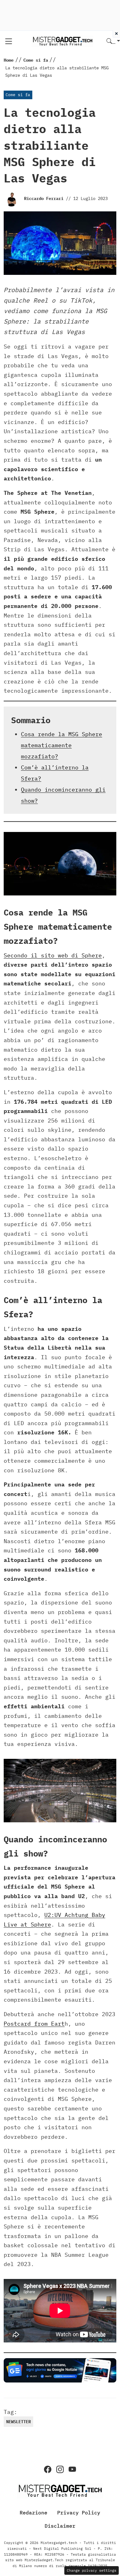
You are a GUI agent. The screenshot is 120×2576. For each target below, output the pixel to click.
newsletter (18, 2422)
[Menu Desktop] (9, 41)
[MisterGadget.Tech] (62, 41)
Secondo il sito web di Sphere (53, 955)
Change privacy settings (92, 2570)
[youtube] (72, 2469)
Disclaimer (60, 2526)
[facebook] (48, 2469)
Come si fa (18, 95)
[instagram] (60, 2469)
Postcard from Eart (34, 2024)
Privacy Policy (79, 2513)
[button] (113, 41)
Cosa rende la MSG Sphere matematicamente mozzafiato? (62, 745)
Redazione (34, 2513)
